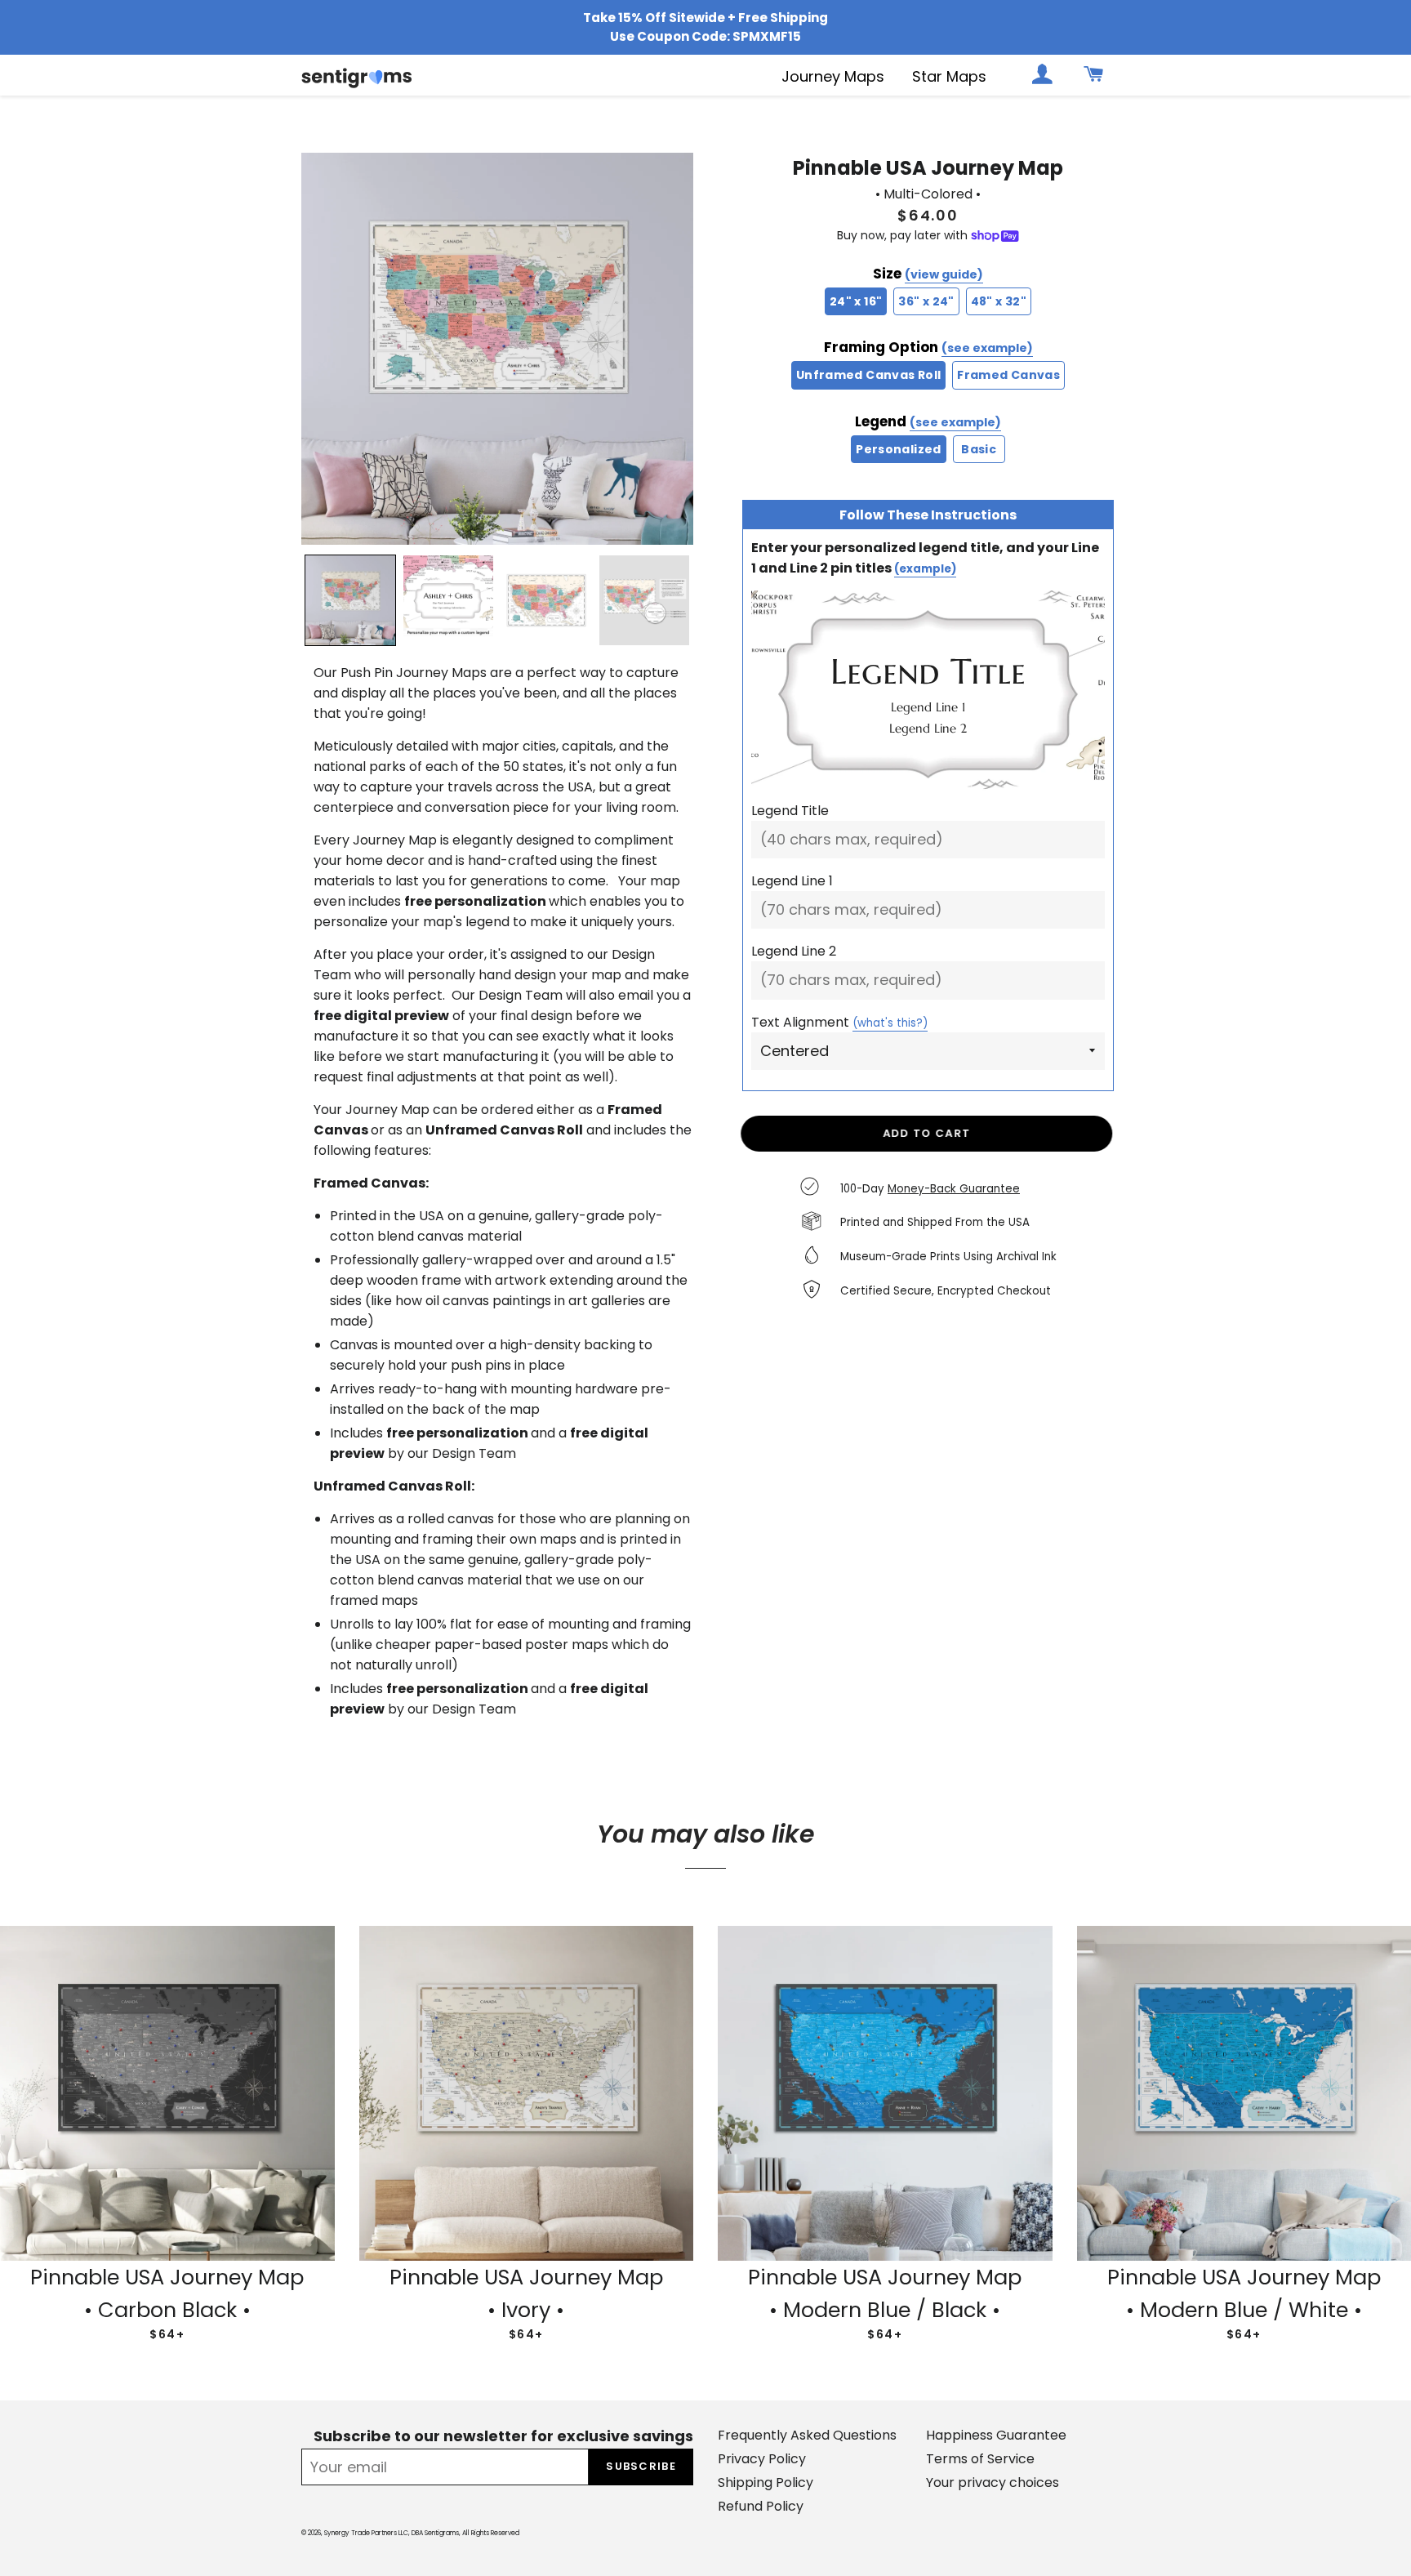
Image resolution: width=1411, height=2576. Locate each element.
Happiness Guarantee (996, 2435)
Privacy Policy (762, 2459)
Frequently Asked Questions (807, 2435)
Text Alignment (839, 1022)
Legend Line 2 (794, 951)
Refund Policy (761, 2506)
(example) (925, 569)
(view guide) (944, 274)
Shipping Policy (766, 2482)
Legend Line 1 (792, 881)
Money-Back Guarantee (954, 1189)
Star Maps (949, 76)
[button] (350, 600)
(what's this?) (890, 1023)
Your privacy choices (993, 2482)
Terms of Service (980, 2459)
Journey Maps (833, 76)
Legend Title (790, 811)
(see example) (987, 348)
